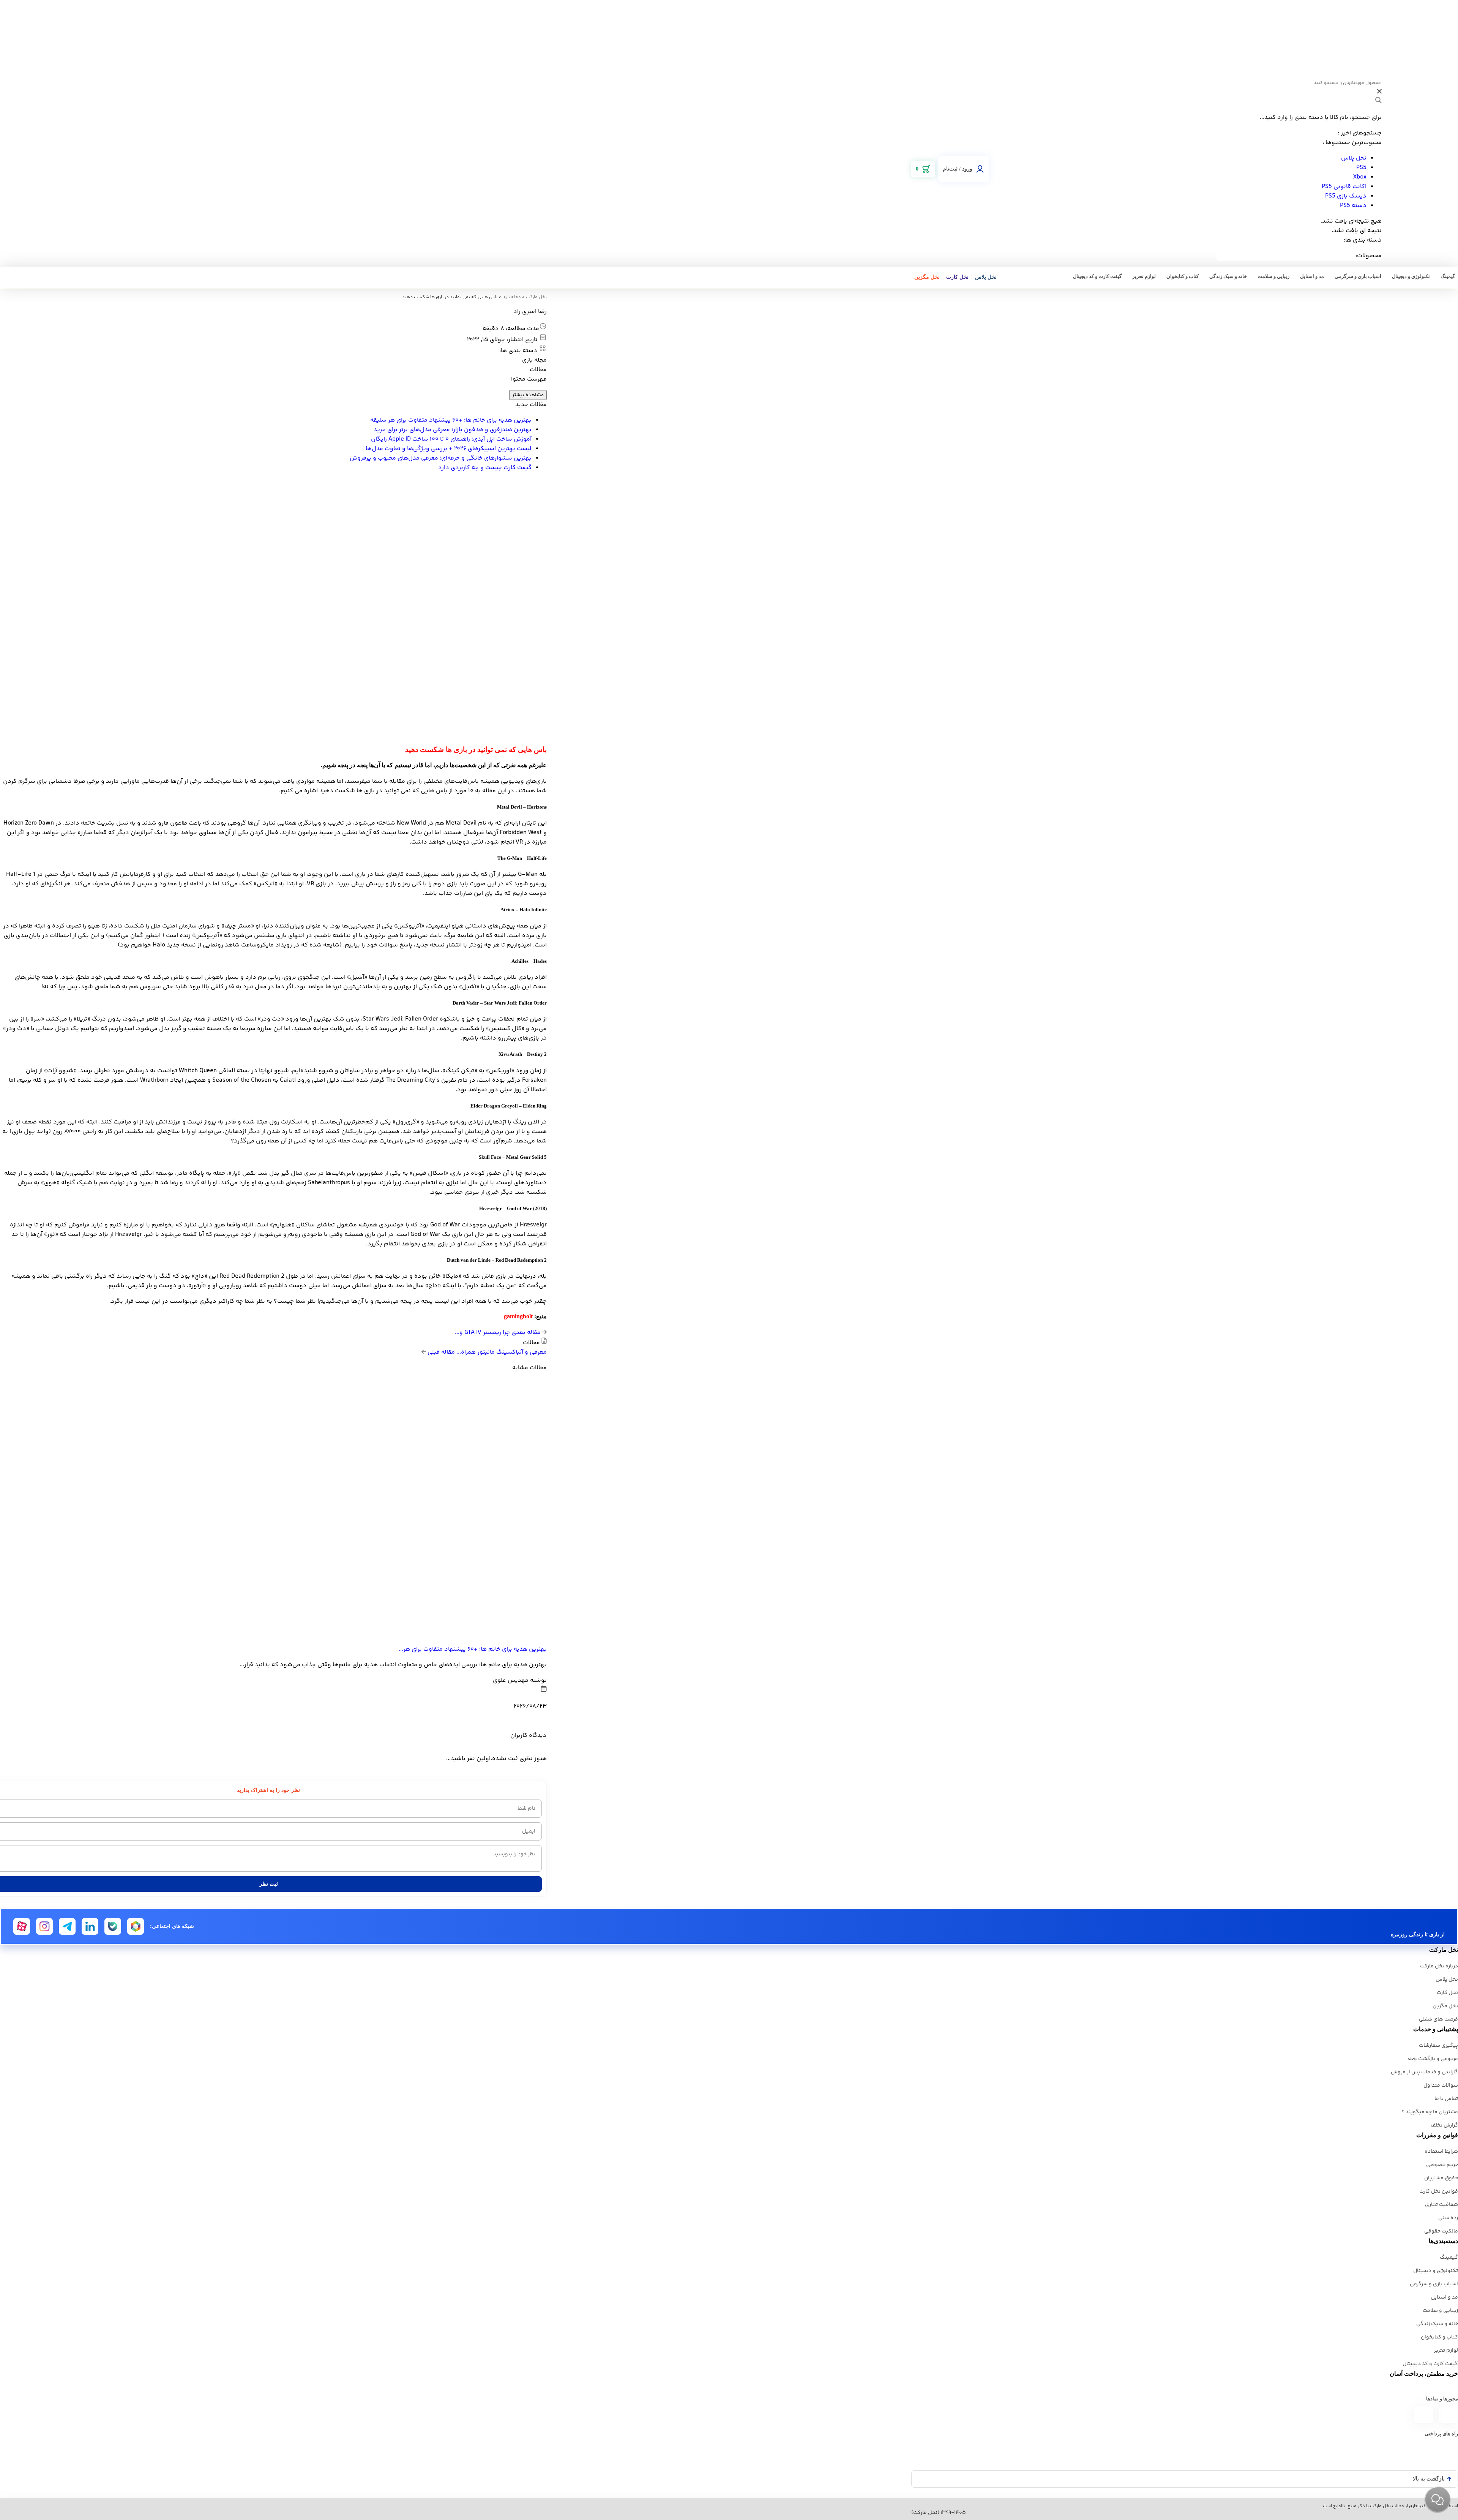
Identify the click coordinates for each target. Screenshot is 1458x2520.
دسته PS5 (1353, 206)
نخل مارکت (536, 297)
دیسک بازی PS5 (1346, 196)
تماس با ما (1446, 2099)
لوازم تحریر (1144, 276)
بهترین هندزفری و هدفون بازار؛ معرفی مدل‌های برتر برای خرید (453, 430)
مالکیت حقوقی (1441, 2231)
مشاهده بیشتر (528, 395)
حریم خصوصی (1442, 2165)
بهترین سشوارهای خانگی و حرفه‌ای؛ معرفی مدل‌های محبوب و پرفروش (441, 458)
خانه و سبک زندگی (1228, 276)
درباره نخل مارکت (1439, 1966)
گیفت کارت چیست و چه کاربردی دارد (485, 468)
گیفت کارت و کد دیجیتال (1097, 276)
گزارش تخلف (1444, 2125)
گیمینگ (1448, 276)
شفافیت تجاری (1441, 2205)
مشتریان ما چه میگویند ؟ (1430, 2112)
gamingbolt (518, 1316)
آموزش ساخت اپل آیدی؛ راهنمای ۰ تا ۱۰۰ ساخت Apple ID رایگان (451, 439)
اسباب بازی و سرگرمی (1358, 276)
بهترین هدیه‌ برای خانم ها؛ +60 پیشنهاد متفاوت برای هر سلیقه (451, 420)
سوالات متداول (1441, 2086)
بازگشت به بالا (1429, 2479)
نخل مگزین (927, 277)
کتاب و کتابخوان (1183, 276)
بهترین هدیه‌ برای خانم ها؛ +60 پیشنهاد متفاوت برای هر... (473, 1649)
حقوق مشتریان (1441, 2178)
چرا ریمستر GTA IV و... (499, 1333)
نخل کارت (957, 277)
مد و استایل (1312, 276)
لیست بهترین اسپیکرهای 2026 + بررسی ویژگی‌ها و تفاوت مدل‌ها (449, 449)
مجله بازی (512, 297)
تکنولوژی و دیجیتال (1411, 276)
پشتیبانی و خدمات (1436, 2029)
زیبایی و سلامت (1273, 276)
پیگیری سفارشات (1438, 2046)
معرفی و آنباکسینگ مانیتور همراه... (486, 1352)
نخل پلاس (1354, 158)
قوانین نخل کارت (1439, 2191)
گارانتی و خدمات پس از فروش (1424, 2072)
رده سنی (1448, 2218)
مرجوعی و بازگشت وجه (1433, 2059)
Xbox (1360, 177)
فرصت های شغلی (1438, 2019)
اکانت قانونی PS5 (1344, 187)
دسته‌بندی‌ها (1443, 2241)
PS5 (1361, 168)
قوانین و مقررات (1437, 2135)
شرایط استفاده (1441, 2152)
